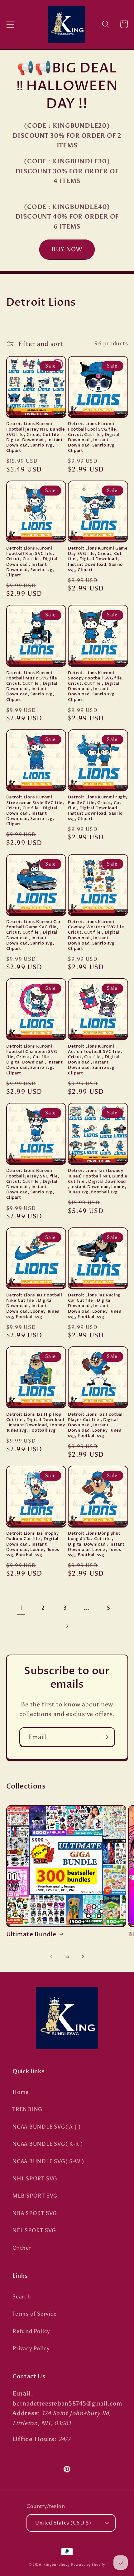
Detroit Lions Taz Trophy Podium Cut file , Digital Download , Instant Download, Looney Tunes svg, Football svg (33, 1544)
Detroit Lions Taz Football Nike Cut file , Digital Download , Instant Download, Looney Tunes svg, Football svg (34, 1306)
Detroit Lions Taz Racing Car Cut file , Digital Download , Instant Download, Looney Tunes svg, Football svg (95, 1306)
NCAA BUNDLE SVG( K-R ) (48, 2144)
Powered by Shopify (88, 2565)
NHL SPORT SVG (35, 2179)
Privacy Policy (31, 2348)
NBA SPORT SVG (35, 2213)
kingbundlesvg (57, 2565)
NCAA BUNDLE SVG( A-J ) (47, 2127)
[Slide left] (51, 1957)
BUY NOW (67, 249)
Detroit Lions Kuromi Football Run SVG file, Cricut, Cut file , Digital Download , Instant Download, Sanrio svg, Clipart (32, 562)
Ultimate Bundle (31, 1934)
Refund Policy (31, 2331)
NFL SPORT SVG (34, 2230)
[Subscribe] (105, 1737)
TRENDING (27, 2109)
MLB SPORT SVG (35, 2196)
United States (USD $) (63, 2523)
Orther (22, 2248)
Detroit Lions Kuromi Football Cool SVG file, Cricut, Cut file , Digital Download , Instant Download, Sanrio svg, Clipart (94, 437)
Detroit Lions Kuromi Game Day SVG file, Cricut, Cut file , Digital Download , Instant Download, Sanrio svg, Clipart (98, 559)
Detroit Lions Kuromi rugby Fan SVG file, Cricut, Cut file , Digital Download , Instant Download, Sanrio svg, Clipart (98, 808)
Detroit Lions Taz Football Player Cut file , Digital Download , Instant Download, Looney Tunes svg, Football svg (96, 1425)
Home (21, 2092)
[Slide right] (83, 1957)
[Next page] (67, 1626)
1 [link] (21, 1608)
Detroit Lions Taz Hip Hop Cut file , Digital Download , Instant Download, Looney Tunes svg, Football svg (36, 1423)
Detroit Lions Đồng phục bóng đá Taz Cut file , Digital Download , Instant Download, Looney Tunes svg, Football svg (96, 1544)
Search (22, 2297)
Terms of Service (34, 2314)
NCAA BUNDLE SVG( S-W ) (48, 2161)
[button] (10, 24)
